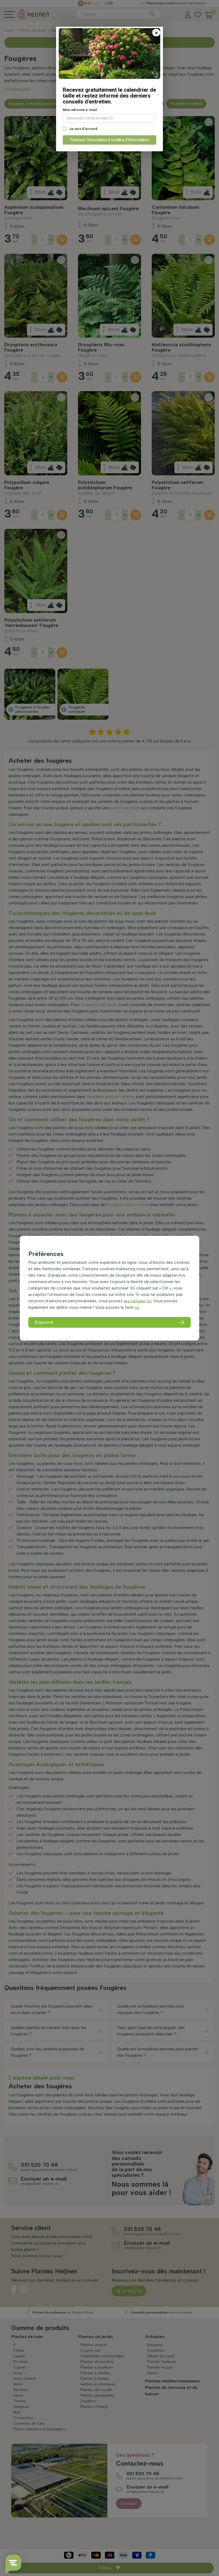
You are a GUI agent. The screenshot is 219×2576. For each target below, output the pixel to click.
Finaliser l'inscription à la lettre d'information (110, 140)
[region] (109, 1288)
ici (137, 1307)
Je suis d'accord (83, 129)
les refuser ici (138, 1301)
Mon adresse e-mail (80, 110)
